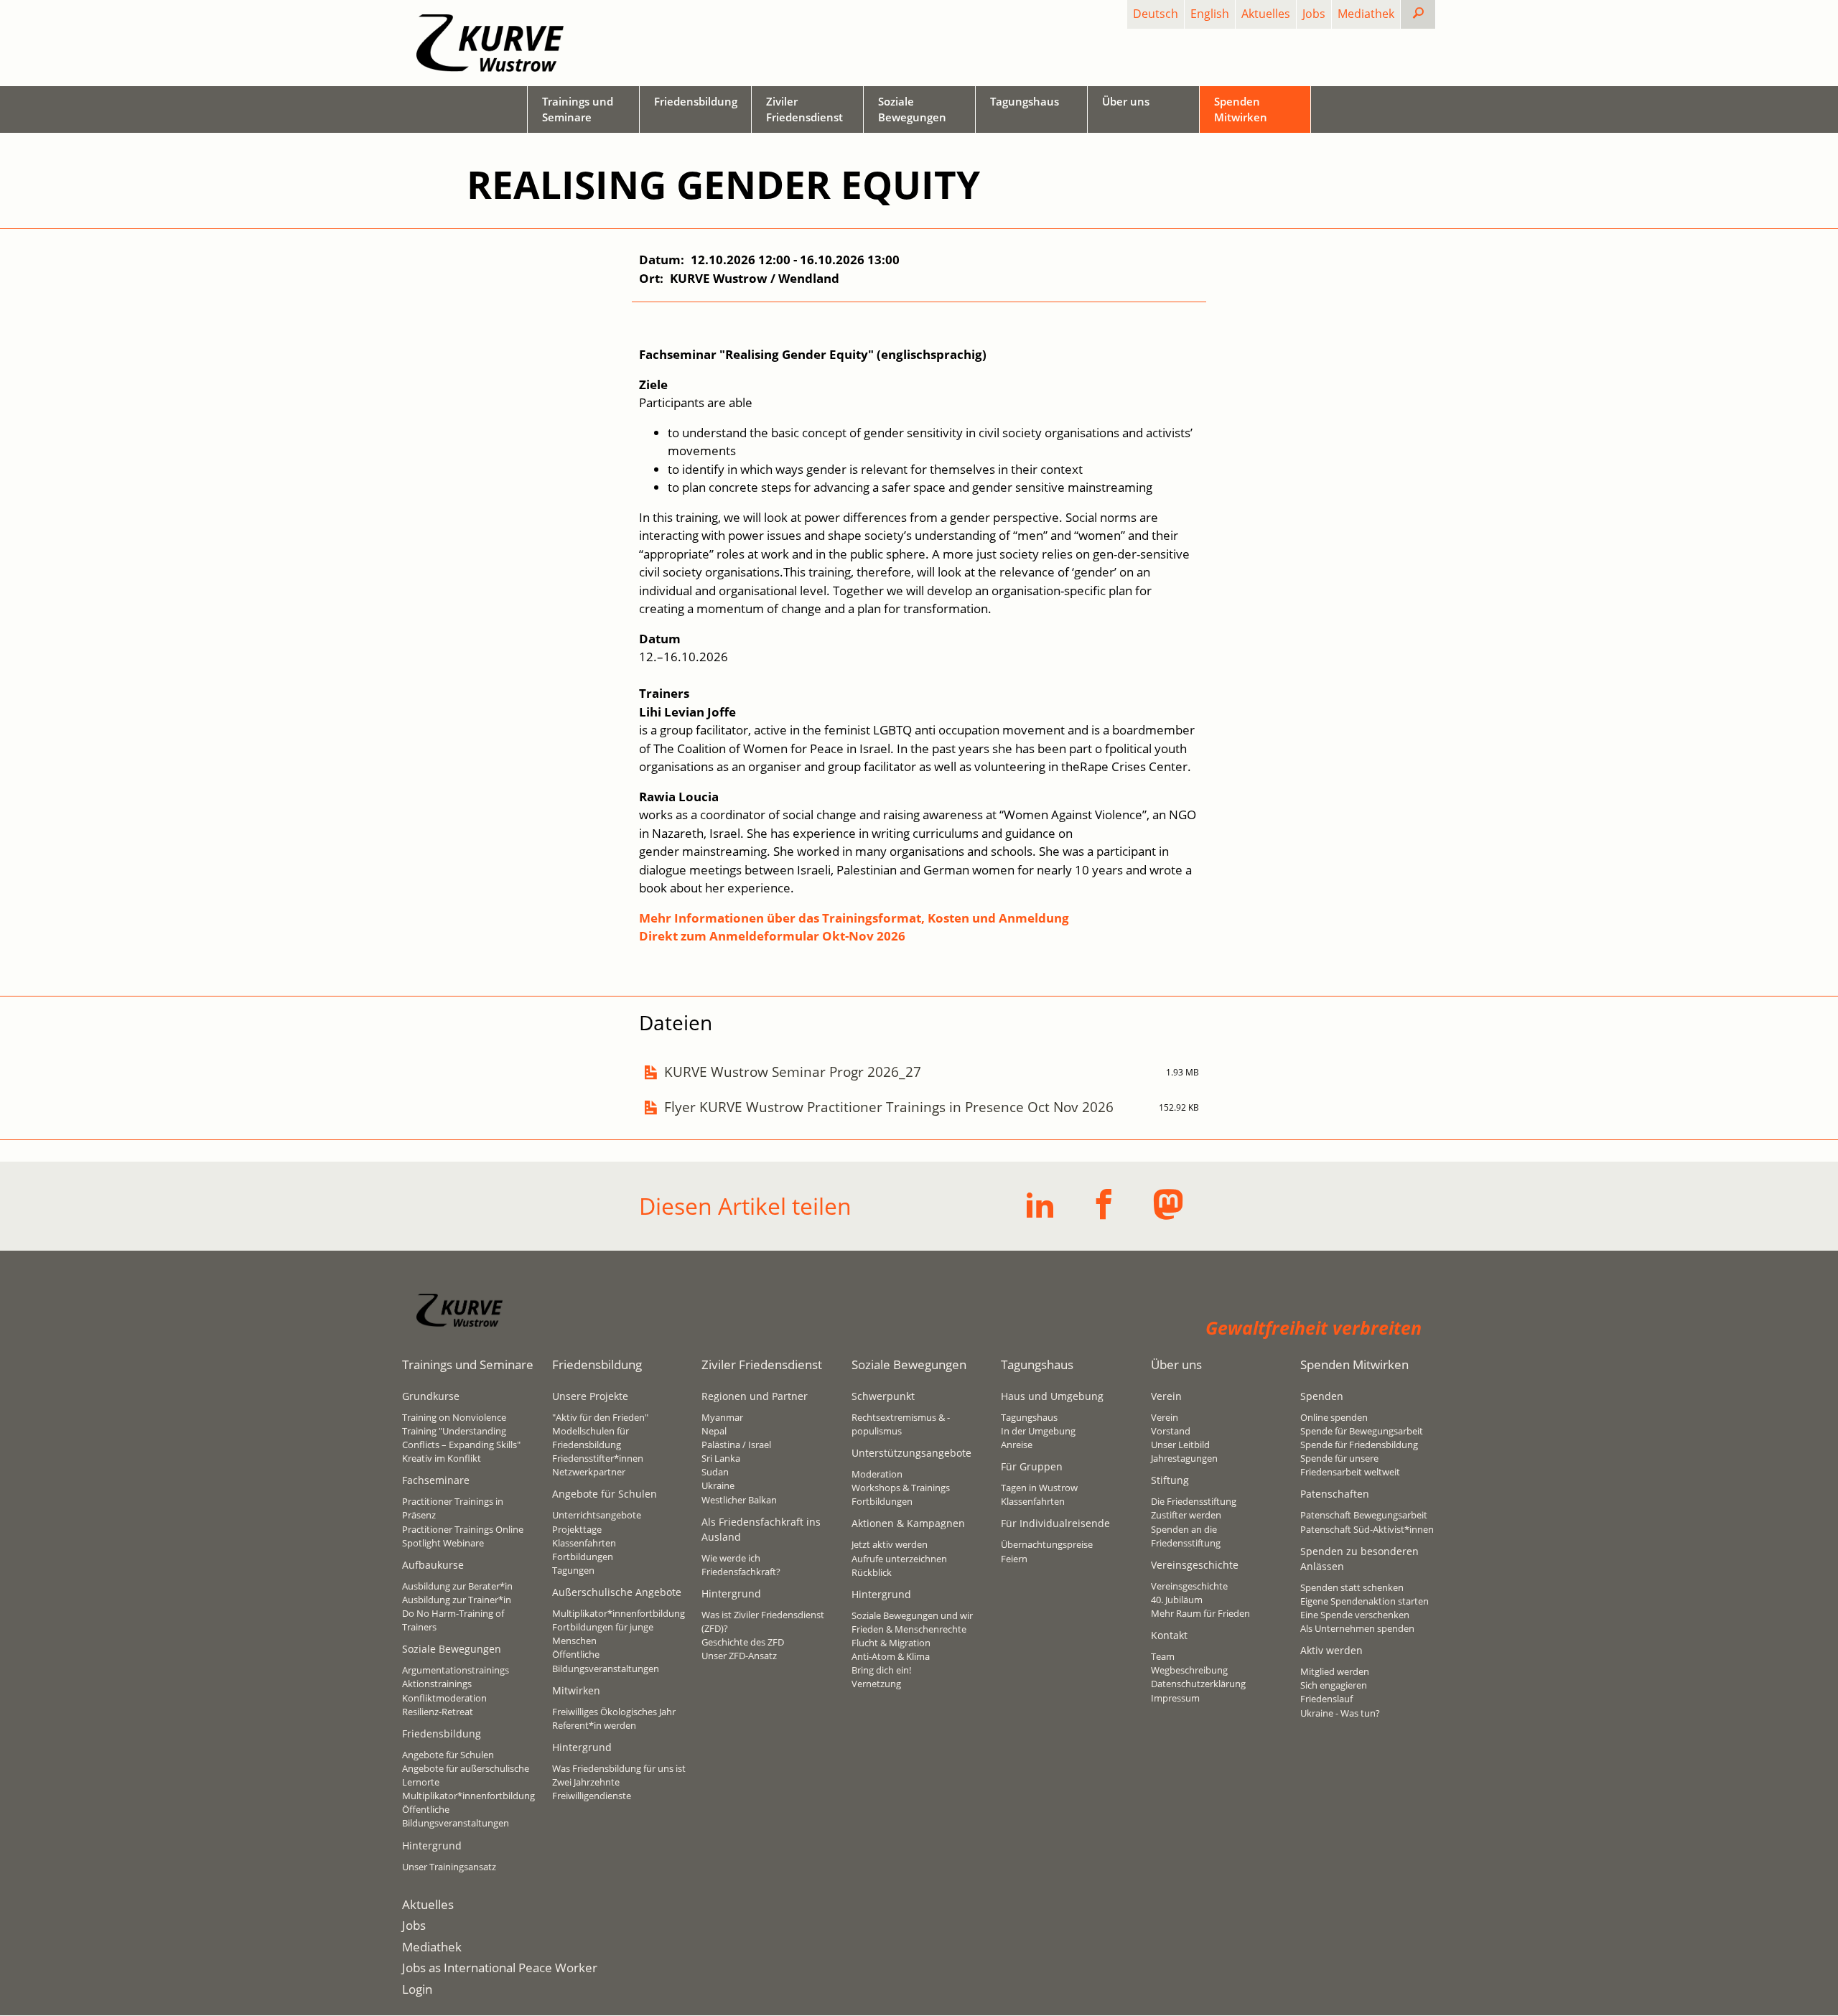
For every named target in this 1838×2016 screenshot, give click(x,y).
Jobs (1314, 14)
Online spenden (1334, 1417)
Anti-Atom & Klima (891, 1656)
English (1210, 14)
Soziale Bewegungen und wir (912, 1615)
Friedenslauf (1326, 1699)
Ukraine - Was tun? (1340, 1713)
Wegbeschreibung (1189, 1670)
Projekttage (577, 1529)
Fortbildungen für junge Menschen (603, 1634)
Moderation (877, 1474)
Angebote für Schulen (448, 1755)
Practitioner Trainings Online (463, 1529)
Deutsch (1156, 14)
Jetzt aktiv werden (890, 1544)
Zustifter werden (1186, 1515)
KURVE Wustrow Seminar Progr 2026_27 (793, 1072)
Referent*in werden (594, 1725)
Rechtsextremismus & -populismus (901, 1424)
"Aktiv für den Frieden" (600, 1417)
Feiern (1014, 1559)
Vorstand (1171, 1431)
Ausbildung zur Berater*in (457, 1586)
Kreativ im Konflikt (442, 1458)
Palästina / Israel (736, 1445)
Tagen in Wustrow (1039, 1488)
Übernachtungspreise (1047, 1544)
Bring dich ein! (881, 1670)
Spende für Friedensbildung (1359, 1445)
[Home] (490, 43)
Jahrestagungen (1184, 1458)
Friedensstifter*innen (598, 1458)
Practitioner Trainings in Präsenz (453, 1508)
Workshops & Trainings (901, 1488)
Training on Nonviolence (454, 1417)
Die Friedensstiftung (1194, 1501)
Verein (1165, 1417)
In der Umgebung (1038, 1431)
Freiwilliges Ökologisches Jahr (614, 1712)
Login (417, 1989)
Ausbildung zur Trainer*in (457, 1600)
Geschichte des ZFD (743, 1642)
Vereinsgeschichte (1189, 1586)
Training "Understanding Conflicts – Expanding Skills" (461, 1438)
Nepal (714, 1431)
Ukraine (718, 1485)
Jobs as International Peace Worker (500, 1968)
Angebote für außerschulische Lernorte (466, 1775)
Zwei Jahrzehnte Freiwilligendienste (592, 1789)
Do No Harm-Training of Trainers (453, 1620)
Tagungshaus (1029, 1417)
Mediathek (1366, 14)
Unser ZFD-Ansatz (739, 1656)
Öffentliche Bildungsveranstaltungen (456, 1816)
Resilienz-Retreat (438, 1712)
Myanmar (722, 1417)
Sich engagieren (1334, 1685)
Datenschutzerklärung (1198, 1684)
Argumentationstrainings (456, 1670)
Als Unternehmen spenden (1357, 1628)
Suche (1430, 14)
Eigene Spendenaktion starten (1364, 1601)
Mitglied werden (1335, 1671)
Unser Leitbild (1180, 1445)
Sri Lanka (721, 1458)
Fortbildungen (583, 1557)
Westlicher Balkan (739, 1500)
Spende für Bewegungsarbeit (1362, 1431)
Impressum (1175, 1698)
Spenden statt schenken (1352, 1587)
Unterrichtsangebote (597, 1515)
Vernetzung (876, 1684)
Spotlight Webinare (443, 1543)
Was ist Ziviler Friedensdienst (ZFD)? (763, 1621)
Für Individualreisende (1055, 1523)
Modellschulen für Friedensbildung (591, 1438)
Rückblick (872, 1572)
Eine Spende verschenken (1355, 1615)
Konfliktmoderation (444, 1698)
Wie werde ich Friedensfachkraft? (741, 1565)
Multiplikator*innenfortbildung (468, 1796)
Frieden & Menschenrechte (909, 1629)
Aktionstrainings (437, 1684)
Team (1163, 1656)
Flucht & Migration (891, 1643)
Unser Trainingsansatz (449, 1867)
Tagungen (573, 1570)
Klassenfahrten (584, 1543)
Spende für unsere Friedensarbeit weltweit (1350, 1465)
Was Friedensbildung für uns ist (619, 1768)
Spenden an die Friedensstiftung (1186, 1536)
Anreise (1017, 1445)
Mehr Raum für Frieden (1200, 1613)
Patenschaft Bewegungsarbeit (1364, 1515)
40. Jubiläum (1177, 1600)
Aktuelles (1266, 14)
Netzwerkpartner (589, 1472)
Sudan (715, 1472)
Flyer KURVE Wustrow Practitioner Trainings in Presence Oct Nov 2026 (889, 1107)
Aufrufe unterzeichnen (899, 1559)
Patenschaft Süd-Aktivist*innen (1367, 1529)
